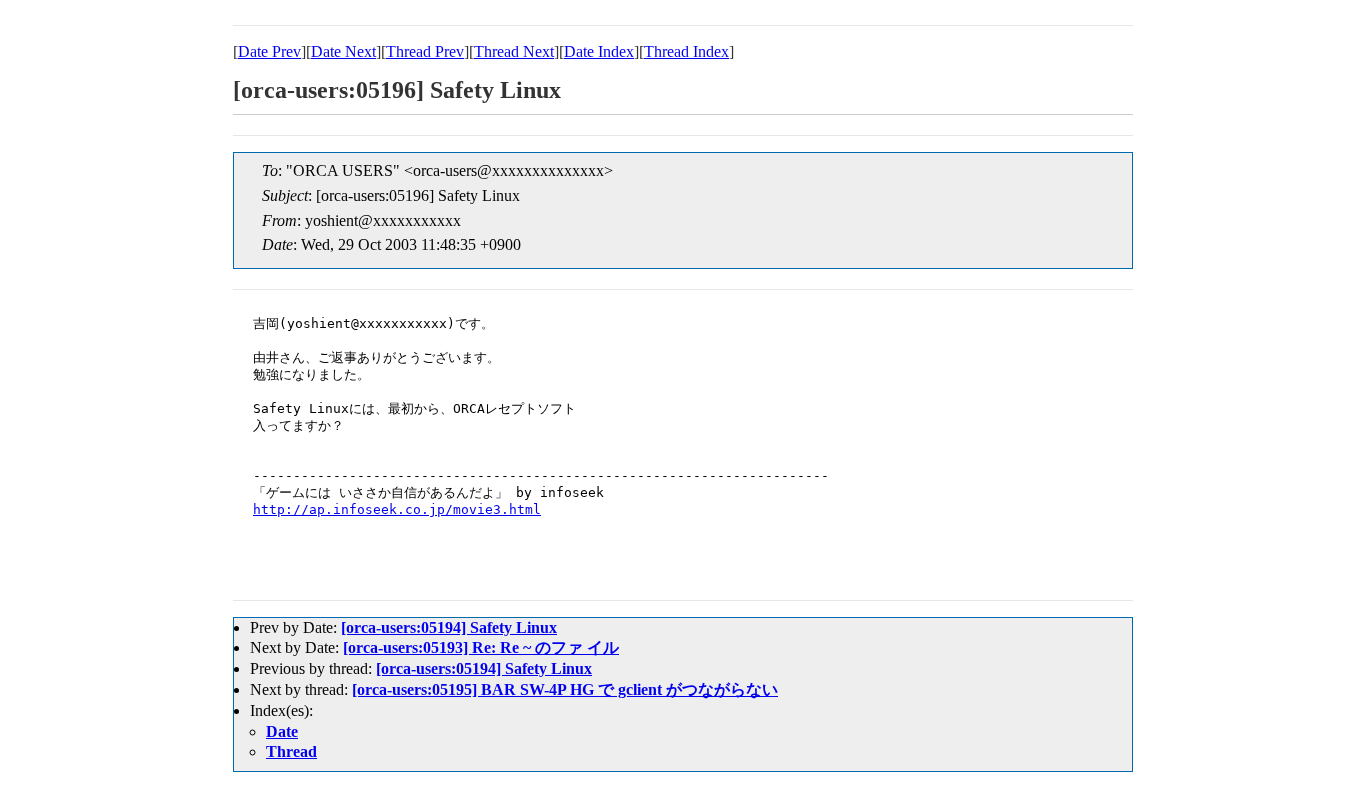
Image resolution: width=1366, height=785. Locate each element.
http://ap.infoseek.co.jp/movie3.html (397, 509)
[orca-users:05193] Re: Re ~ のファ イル (481, 647)
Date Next (343, 51)
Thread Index (686, 51)
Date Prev (269, 51)
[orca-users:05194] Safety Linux (449, 627)
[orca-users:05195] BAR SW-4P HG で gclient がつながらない (565, 689)
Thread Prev (425, 51)
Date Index (599, 51)
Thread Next (514, 51)
